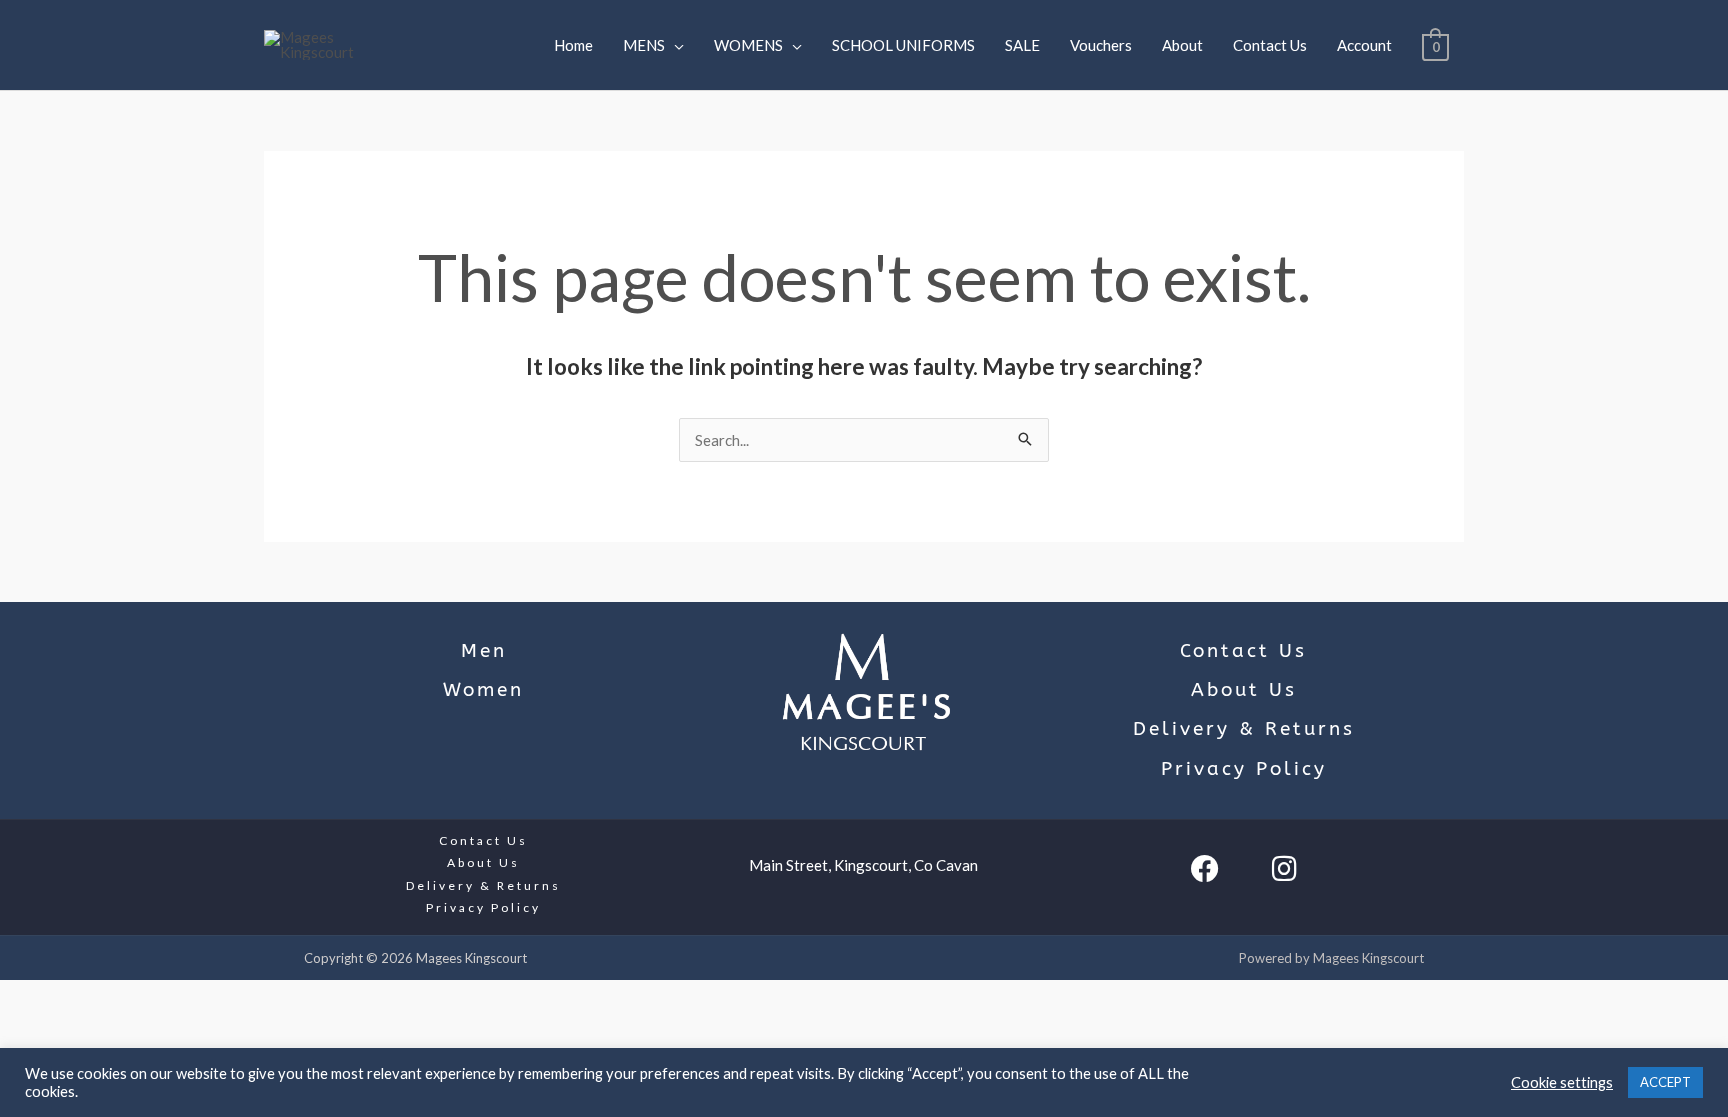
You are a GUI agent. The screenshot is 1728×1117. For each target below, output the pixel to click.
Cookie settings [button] (1562, 1082)
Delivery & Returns (1244, 729)
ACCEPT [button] (1665, 1082)
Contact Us (1270, 45)
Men (484, 651)
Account (1364, 45)
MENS (644, 45)
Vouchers (1101, 45)
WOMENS (748, 45)
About (1182, 45)
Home (573, 45)
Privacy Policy (1244, 769)
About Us (1244, 690)
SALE (1022, 45)
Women (483, 690)
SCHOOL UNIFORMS (903, 45)
